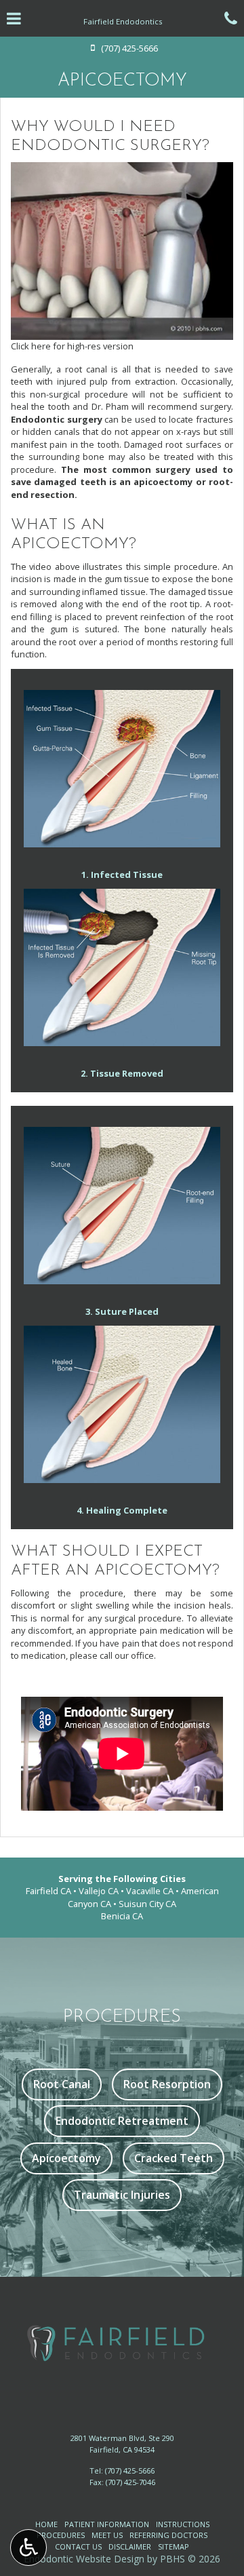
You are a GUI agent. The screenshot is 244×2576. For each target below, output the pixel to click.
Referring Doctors (168, 2535)
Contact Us (78, 2546)
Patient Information (107, 2524)
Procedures (61, 2535)
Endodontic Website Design (84, 2559)
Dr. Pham (110, 406)
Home (46, 2524)
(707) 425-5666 (130, 2471)
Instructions (183, 2524)
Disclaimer (130, 2546)
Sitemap (174, 2546)
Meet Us (107, 2535)
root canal (86, 369)
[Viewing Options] (28, 2548)
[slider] (121, 329)
